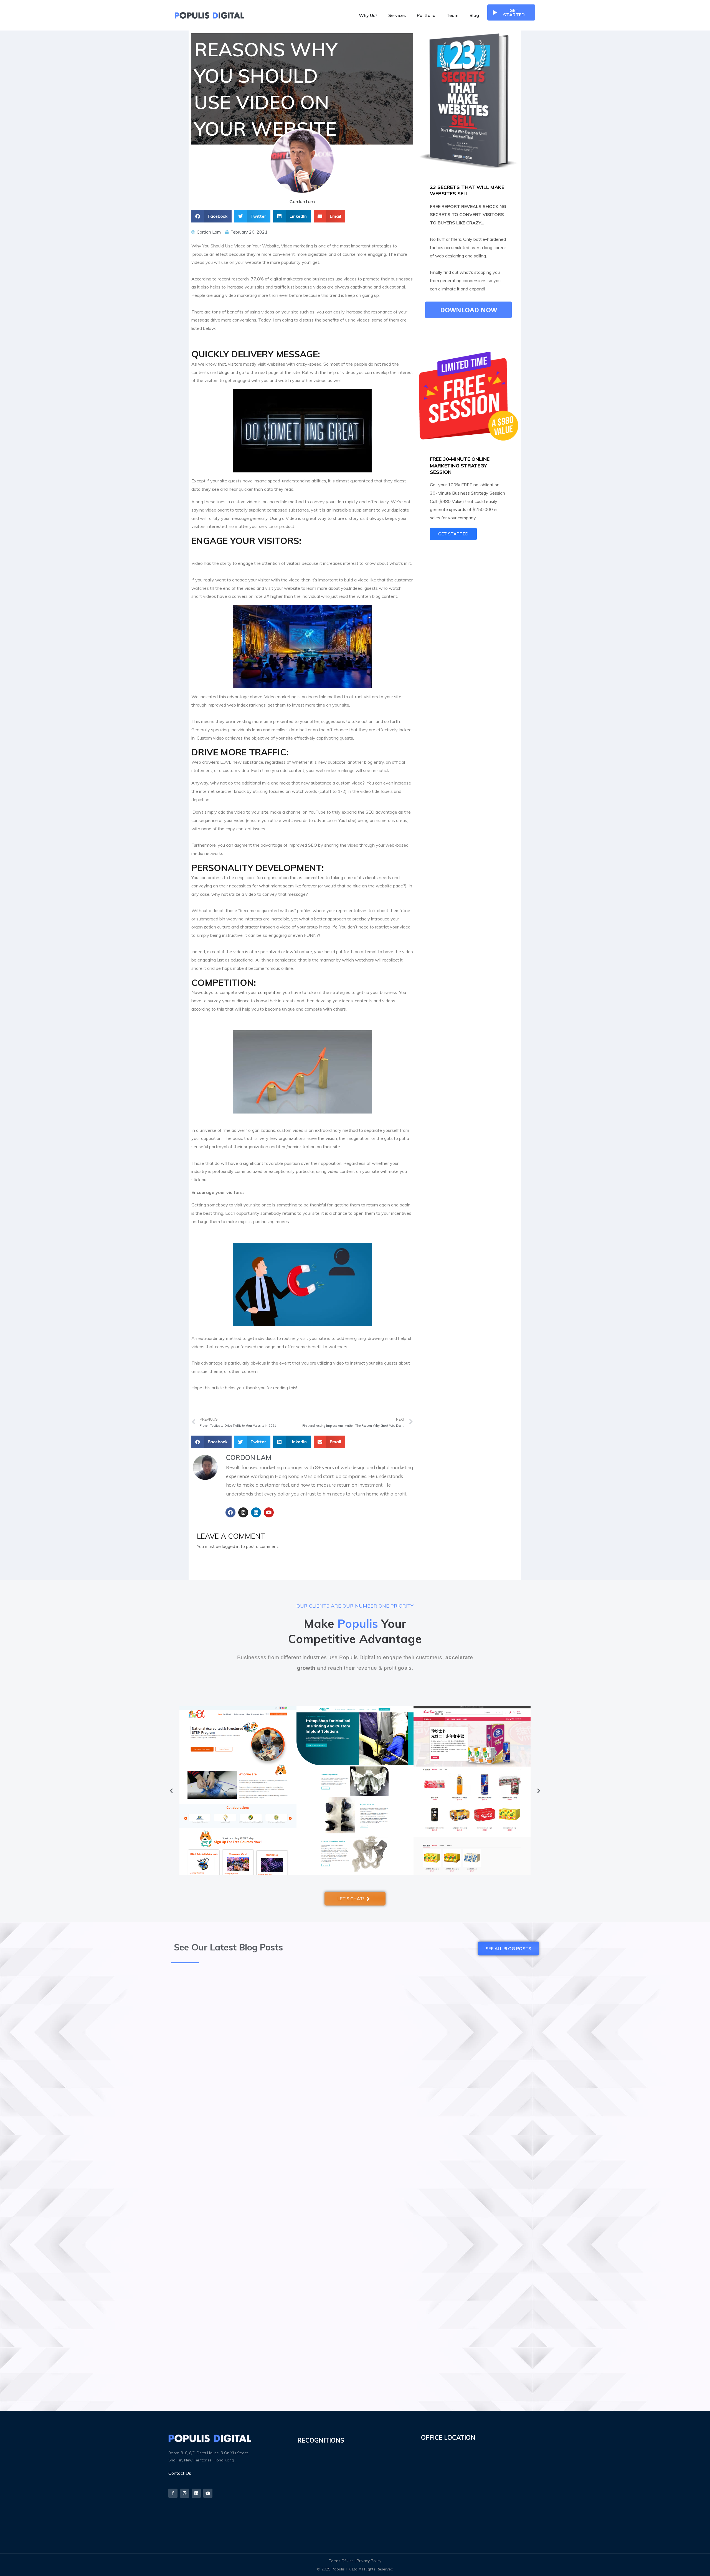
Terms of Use (341, 2561)
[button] (211, 216)
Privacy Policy (369, 2561)
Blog (474, 15)
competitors (270, 992)
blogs (224, 372)
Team (452, 15)
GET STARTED (453, 534)
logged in (231, 1546)
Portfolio (426, 15)
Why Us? (368, 15)
